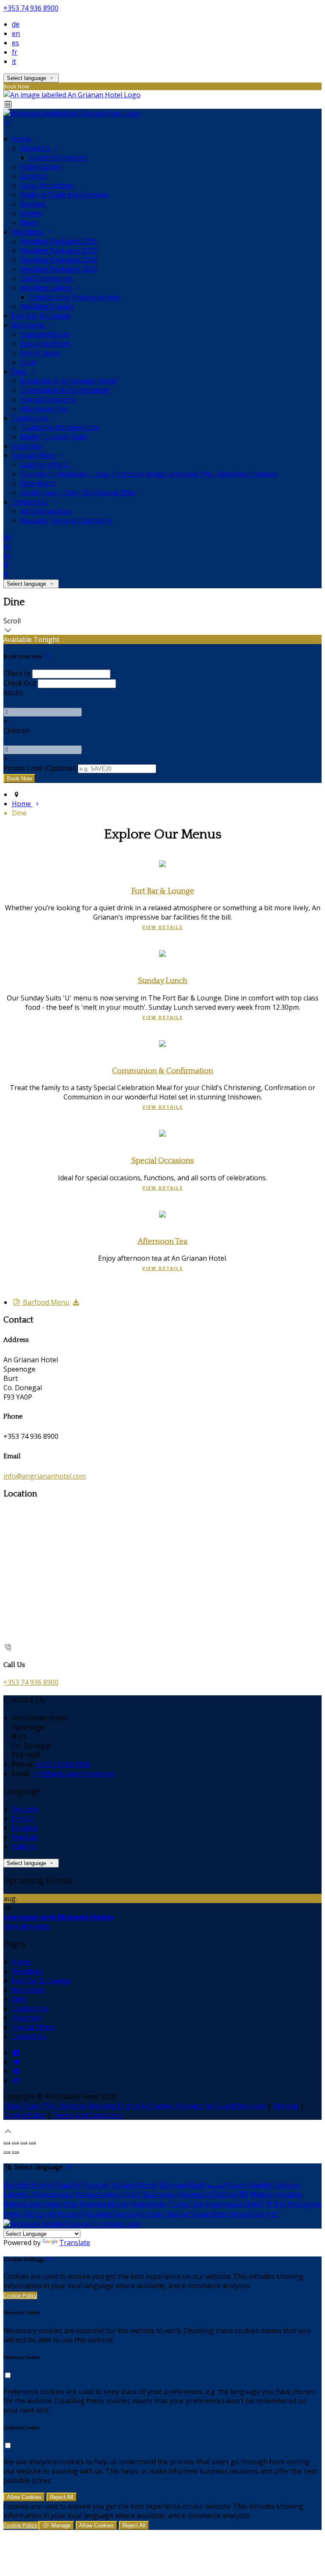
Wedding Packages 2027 (59, 251)
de (16, 24)
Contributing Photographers (75, 297)
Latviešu (17, 2194)
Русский (70, 2214)
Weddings (28, 232)
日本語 (254, 2204)
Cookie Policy (24, 2115)
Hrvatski (289, 2194)
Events (31, 213)
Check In (17, 673)
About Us (36, 148)
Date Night (38, 483)
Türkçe (179, 2204)
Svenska (126, 2214)
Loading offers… (46, 465)
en (16, 33)
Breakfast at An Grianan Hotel (68, 381)
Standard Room (45, 334)
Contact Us (30, 502)
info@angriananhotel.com (45, 1476)
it (14, 61)
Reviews (33, 204)
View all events (27, 1926)
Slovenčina (246, 2214)
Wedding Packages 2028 (59, 260)
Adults (13, 693)
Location (34, 176)
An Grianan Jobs (46, 511)
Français (25, 1837)
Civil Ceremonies (47, 278)
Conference (31, 418)
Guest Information (58, 157)
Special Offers (34, 455)
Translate (75, 2243)
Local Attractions (47, 185)
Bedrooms (29, 325)
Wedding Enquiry (47, 306)
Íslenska (93, 2204)
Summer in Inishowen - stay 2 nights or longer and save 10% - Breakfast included (149, 474)
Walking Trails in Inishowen (64, 195)
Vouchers (27, 446)
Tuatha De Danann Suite (60, 427)
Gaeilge (261, 2185)
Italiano (24, 1846)
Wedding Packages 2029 (59, 269)
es (15, 43)
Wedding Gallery (47, 288)
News (29, 223)
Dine (20, 372)
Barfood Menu (45, 1302)
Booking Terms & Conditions (66, 521)
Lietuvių (287, 2185)
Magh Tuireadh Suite (54, 437)
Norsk (117, 2204)
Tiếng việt (40, 2214)
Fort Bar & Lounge (41, 316)
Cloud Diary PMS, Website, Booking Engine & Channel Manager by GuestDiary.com (135, 2106)
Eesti (198, 2185)
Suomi (238, 2185)
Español (25, 1828)
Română (98, 2214)
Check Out (20, 683)
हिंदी (243, 2194)
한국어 (276, 2204)
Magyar (262, 2194)
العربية (217, 2185)
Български (160, 2194)
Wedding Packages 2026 (59, 241)
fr (15, 52)
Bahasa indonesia (32, 2204)
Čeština (224, 2194)
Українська (224, 2204)
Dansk (147, 2185)
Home (22, 139)
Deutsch (25, 1809)
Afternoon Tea (44, 409)
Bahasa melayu (99, 2194)
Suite (28, 362)
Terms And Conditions (88, 2115)
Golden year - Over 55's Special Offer (78, 493)
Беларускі (195, 2194)
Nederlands (147, 2204)
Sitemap (286, 2106)
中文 (272, 2214)
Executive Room (45, 344)
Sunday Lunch (162, 981)
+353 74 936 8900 (31, 8)
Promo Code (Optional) (40, 768)
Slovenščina (208, 2214)
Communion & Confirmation (65, 390)
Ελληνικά (174, 2185)
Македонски (52, 2194)
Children (17, 730)
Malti (133, 2194)
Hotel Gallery (41, 167)
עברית (70, 2204)
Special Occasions (48, 399)
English (23, 1818)
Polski (13, 2214)
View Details (162, 927)
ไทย (198, 2204)
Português (305, 2204)
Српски (153, 2214)
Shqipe (177, 2214)
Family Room (40, 353)
